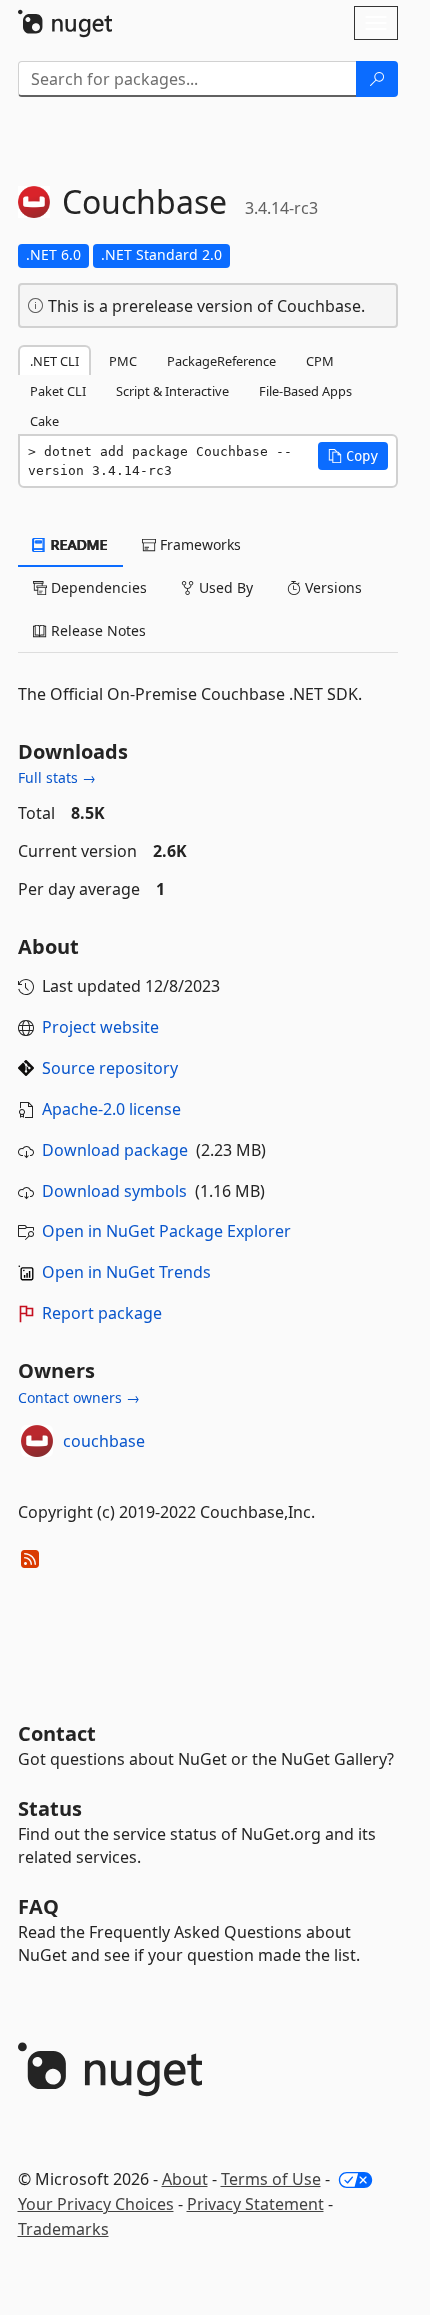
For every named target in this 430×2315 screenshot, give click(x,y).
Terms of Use (271, 2179)
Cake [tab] (44, 421)
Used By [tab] (224, 587)
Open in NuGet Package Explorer (166, 1231)
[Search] (377, 79)
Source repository (110, 1068)
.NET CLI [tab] (54, 361)
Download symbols (114, 1191)
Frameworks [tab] (198, 544)
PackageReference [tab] (221, 361)
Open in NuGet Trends (126, 1272)
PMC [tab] (123, 361)
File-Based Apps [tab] (305, 391)
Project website (100, 1027)
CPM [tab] (320, 361)
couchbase (104, 1441)
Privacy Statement (255, 2204)
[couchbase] (37, 1441)
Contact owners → (79, 1397)
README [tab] (77, 544)
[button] (353, 456)
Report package (102, 1313)
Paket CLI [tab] (58, 391)
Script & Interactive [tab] (172, 391)
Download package (115, 1150)
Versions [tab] (331, 587)
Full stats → (57, 777)
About (185, 2179)
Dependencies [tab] (97, 587)
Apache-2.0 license (111, 1109)
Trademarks (63, 2229)
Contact (57, 1733)
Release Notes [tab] (96, 630)
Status (50, 1808)
